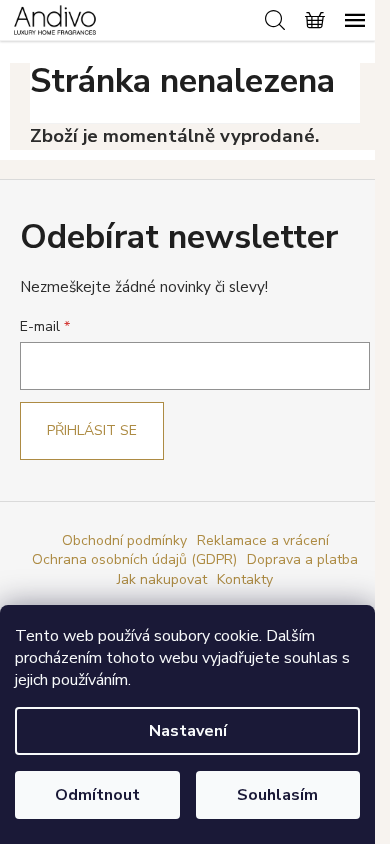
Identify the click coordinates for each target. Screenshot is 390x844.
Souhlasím (277, 795)
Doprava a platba (302, 559)
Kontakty (245, 579)
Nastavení (188, 731)
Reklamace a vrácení (263, 540)
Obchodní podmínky (124, 540)
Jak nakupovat (162, 579)
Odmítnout (97, 795)
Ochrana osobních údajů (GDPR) (134, 559)
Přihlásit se (92, 430)
